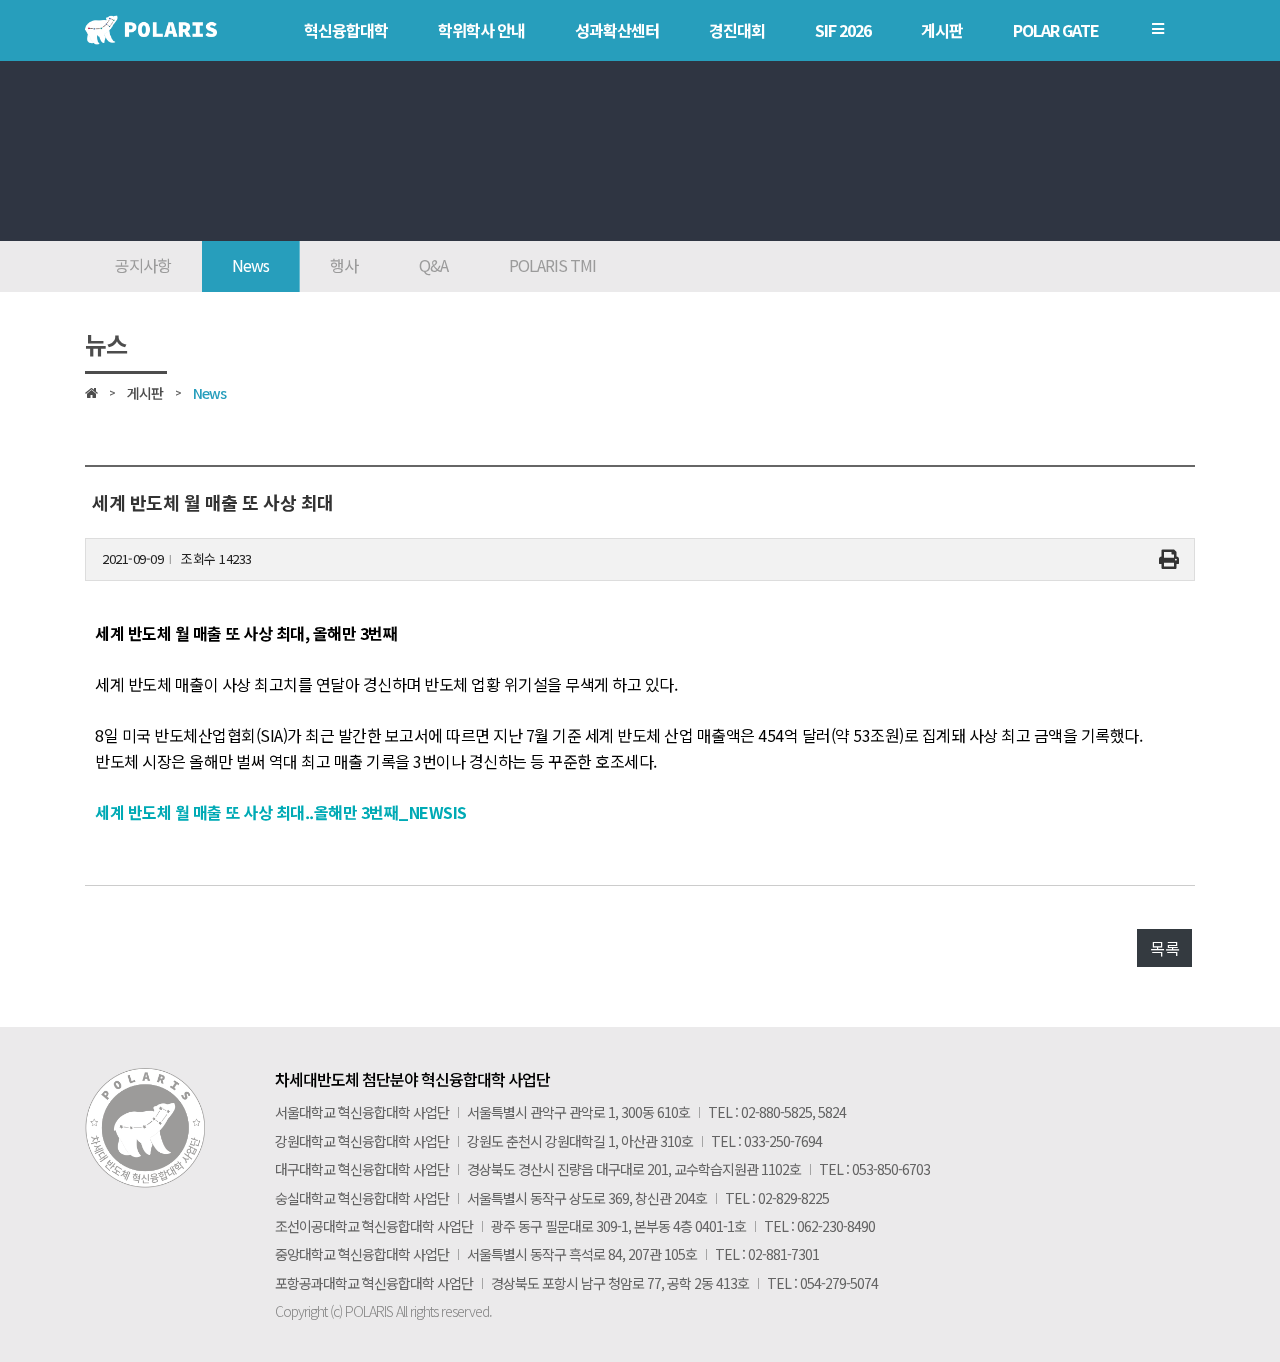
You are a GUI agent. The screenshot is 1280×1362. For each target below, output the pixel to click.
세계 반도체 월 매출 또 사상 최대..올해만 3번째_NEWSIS (281, 812)
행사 (344, 265)
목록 (1164, 948)
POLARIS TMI (552, 265)
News (250, 265)
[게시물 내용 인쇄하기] (1169, 559)
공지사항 (143, 265)
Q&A (433, 265)
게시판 (145, 393)
